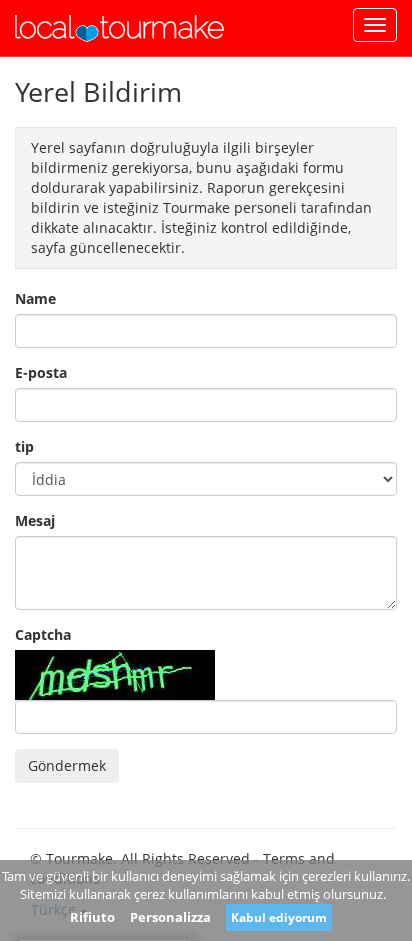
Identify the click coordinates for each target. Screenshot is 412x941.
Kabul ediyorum (279, 917)
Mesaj (35, 520)
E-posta (41, 372)
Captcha (43, 634)
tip (24, 446)
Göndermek (67, 765)
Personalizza (170, 917)
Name (35, 298)
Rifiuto (92, 917)
